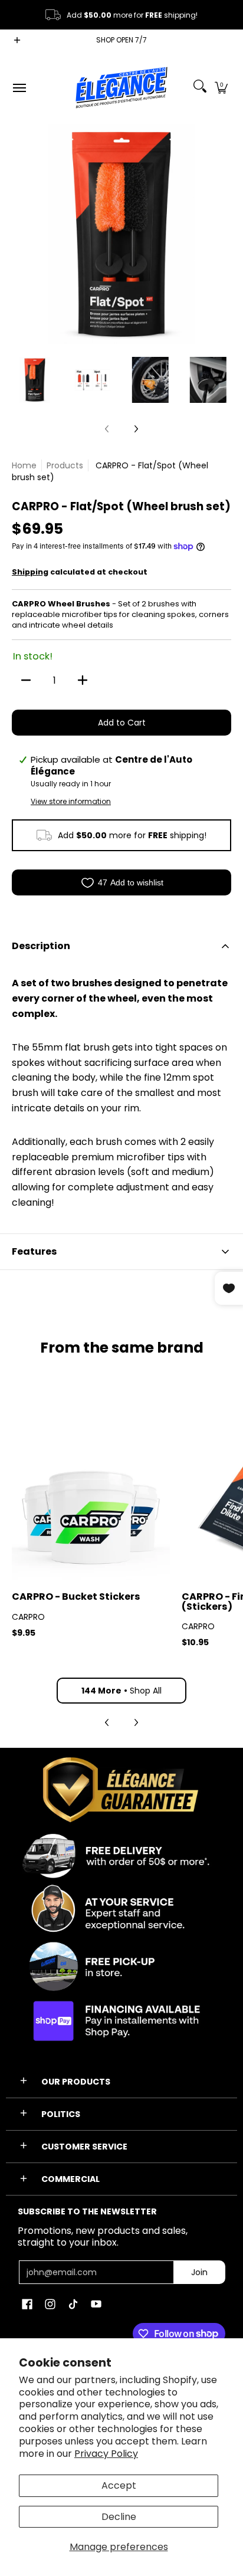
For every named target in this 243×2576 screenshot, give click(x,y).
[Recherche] (200, 88)
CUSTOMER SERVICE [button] (84, 2147)
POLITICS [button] (61, 2114)
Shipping (30, 572)
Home (24, 465)
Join (199, 2272)
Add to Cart (122, 723)
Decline (119, 2517)
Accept (119, 2485)
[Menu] (19, 88)
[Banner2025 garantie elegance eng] (121, 1901)
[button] (221, 88)
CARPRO (28, 1617)
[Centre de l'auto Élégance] (121, 88)
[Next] (223, 234)
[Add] (83, 680)
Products (65, 465)
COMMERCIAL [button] (70, 2179)
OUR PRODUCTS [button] (76, 2082)
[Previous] (20, 234)
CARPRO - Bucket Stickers (76, 1597)
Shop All (121, 1691)
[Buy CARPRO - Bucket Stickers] (91, 1501)
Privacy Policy (106, 2454)
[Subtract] (26, 680)
